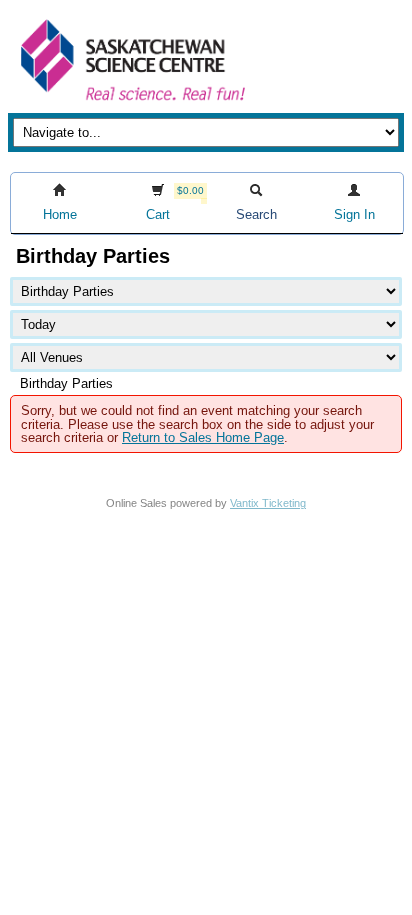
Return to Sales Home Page (203, 437)
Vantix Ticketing (268, 503)
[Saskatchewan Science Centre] (131, 102)
